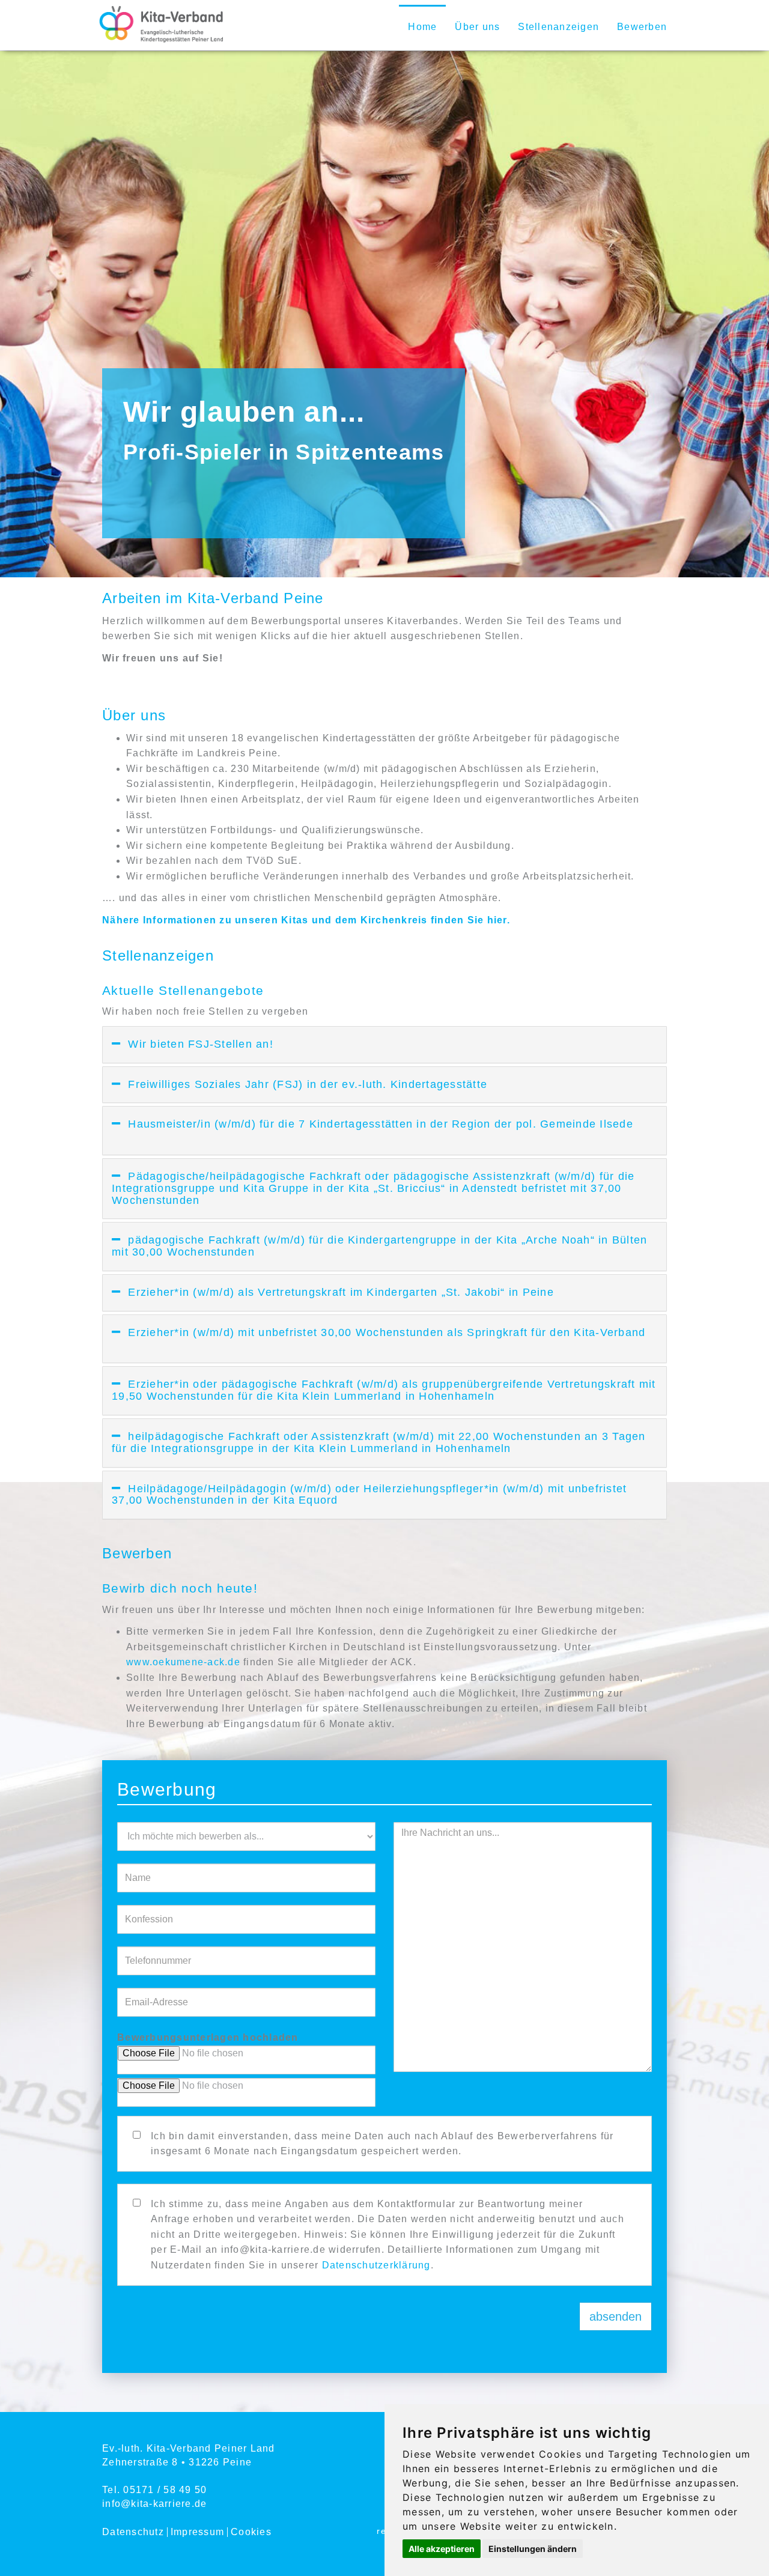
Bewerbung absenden (384, 2300)
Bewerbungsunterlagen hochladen (208, 2037)
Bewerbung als (246, 1820)
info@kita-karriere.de (154, 2504)
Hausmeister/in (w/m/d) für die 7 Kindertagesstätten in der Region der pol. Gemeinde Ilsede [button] (372, 1130)
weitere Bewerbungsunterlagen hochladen (246, 2076)
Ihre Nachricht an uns (522, 1820)
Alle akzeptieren (442, 2549)
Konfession (246, 1903)
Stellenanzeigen (558, 27)
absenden (616, 2316)
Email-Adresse (246, 1986)
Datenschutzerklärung (376, 2265)
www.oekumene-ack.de (183, 1662)
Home (422, 27)
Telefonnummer (246, 1944)
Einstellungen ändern (533, 2549)
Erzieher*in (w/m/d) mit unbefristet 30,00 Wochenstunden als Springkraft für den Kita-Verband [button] (378, 1338)
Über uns (477, 27)
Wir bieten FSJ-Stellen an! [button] (215, 1044)
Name (246, 1861)
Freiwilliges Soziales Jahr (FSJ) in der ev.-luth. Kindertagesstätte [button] (322, 1084)
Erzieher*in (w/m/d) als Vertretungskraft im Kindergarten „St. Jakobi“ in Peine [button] (356, 1292)
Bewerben (642, 27)
